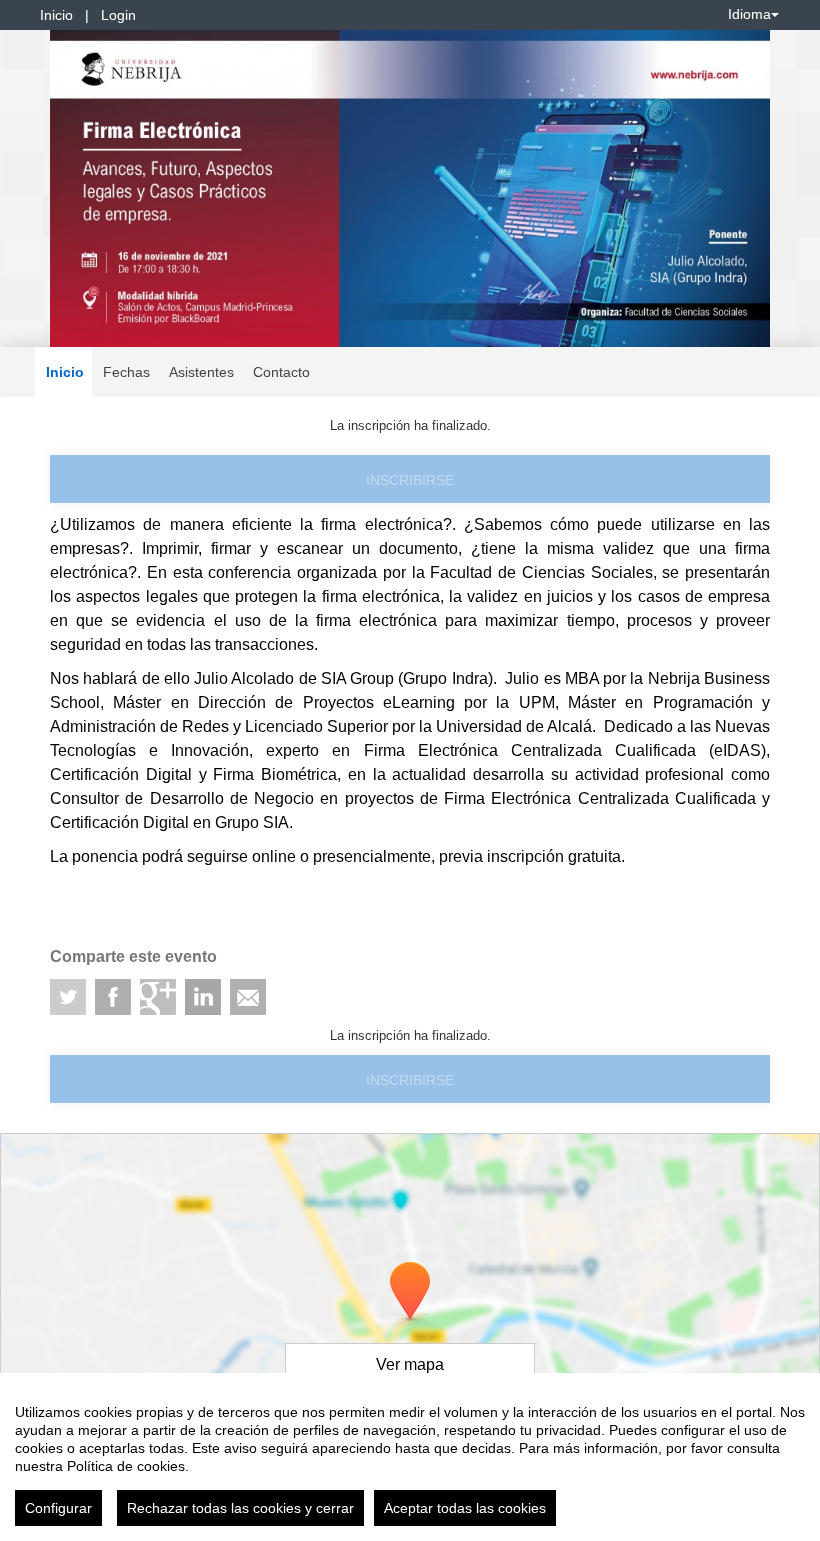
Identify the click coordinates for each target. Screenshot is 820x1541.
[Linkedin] (203, 997)
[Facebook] (113, 997)
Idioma (749, 14)
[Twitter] (68, 997)
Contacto (281, 372)
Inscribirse (410, 480)
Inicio (56, 15)
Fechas (126, 372)
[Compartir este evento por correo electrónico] (248, 997)
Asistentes (201, 372)
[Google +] (158, 997)
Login (118, 15)
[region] (410, 1457)
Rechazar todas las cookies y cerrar (240, 1508)
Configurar (58, 1508)
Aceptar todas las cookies (465, 1508)
